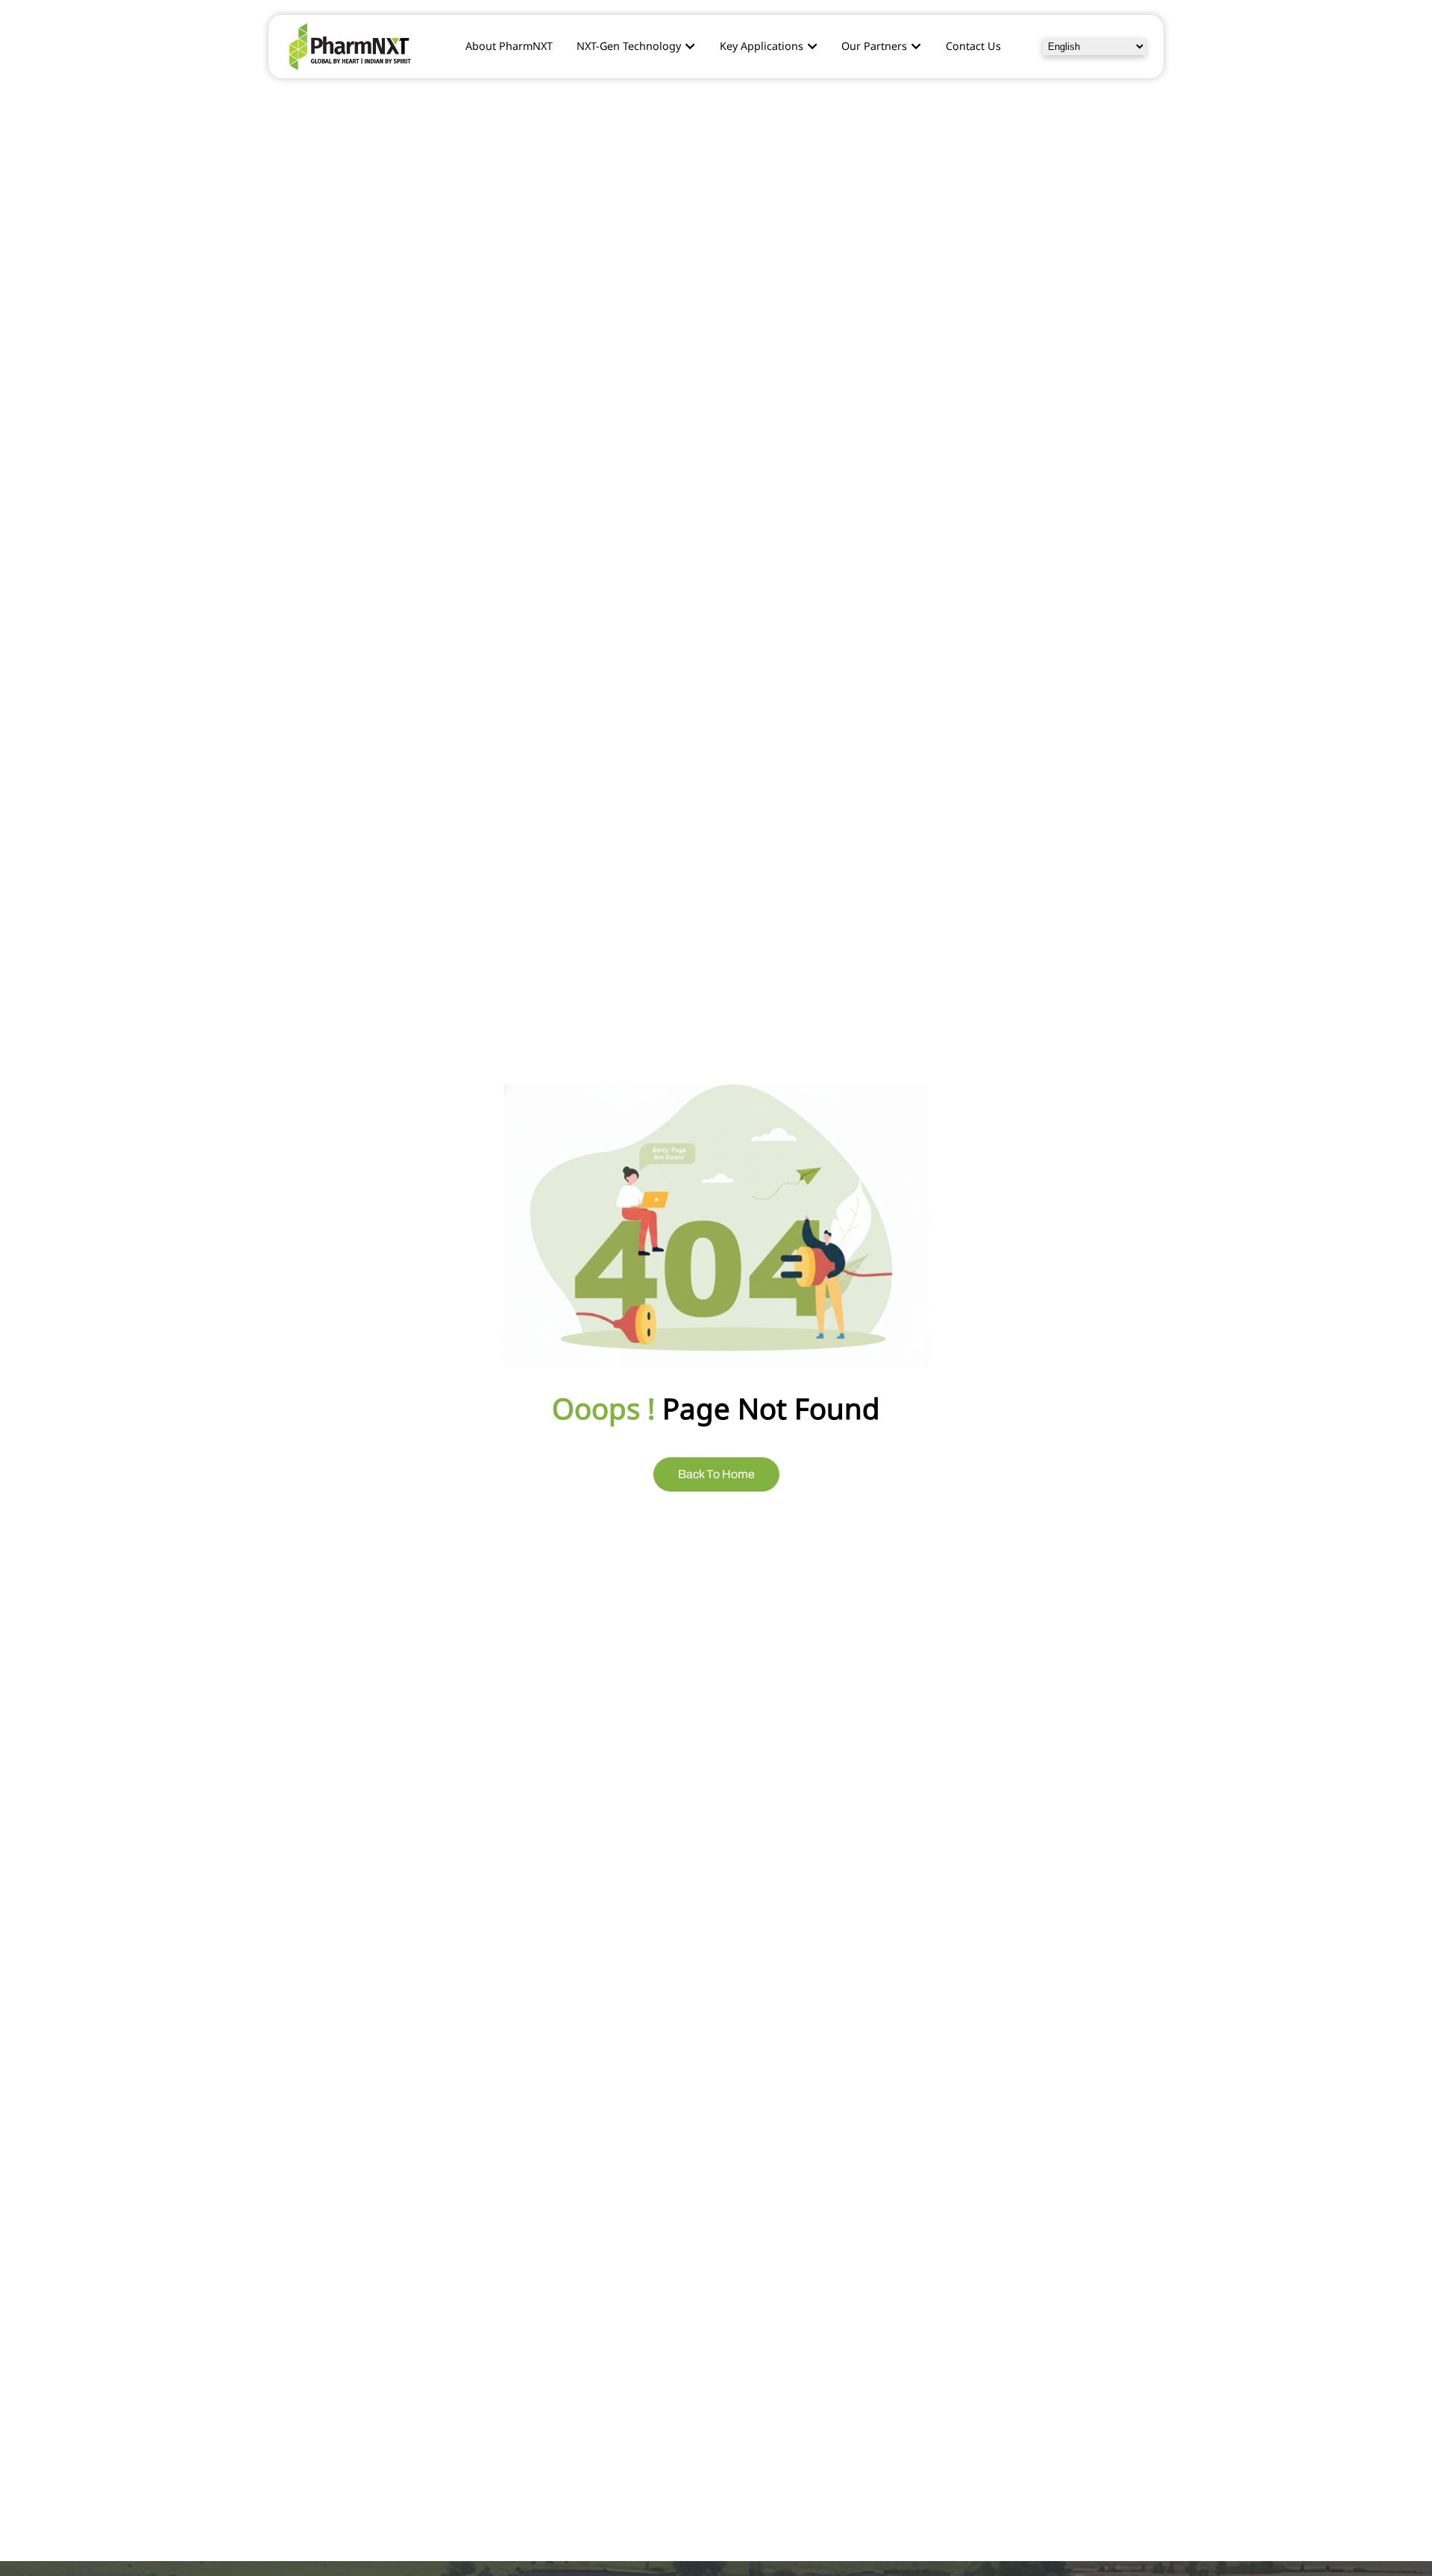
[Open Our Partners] (916, 46)
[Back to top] (1356, 2300)
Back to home (716, 1474)
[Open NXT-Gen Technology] (690, 46)
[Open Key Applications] (812, 46)
